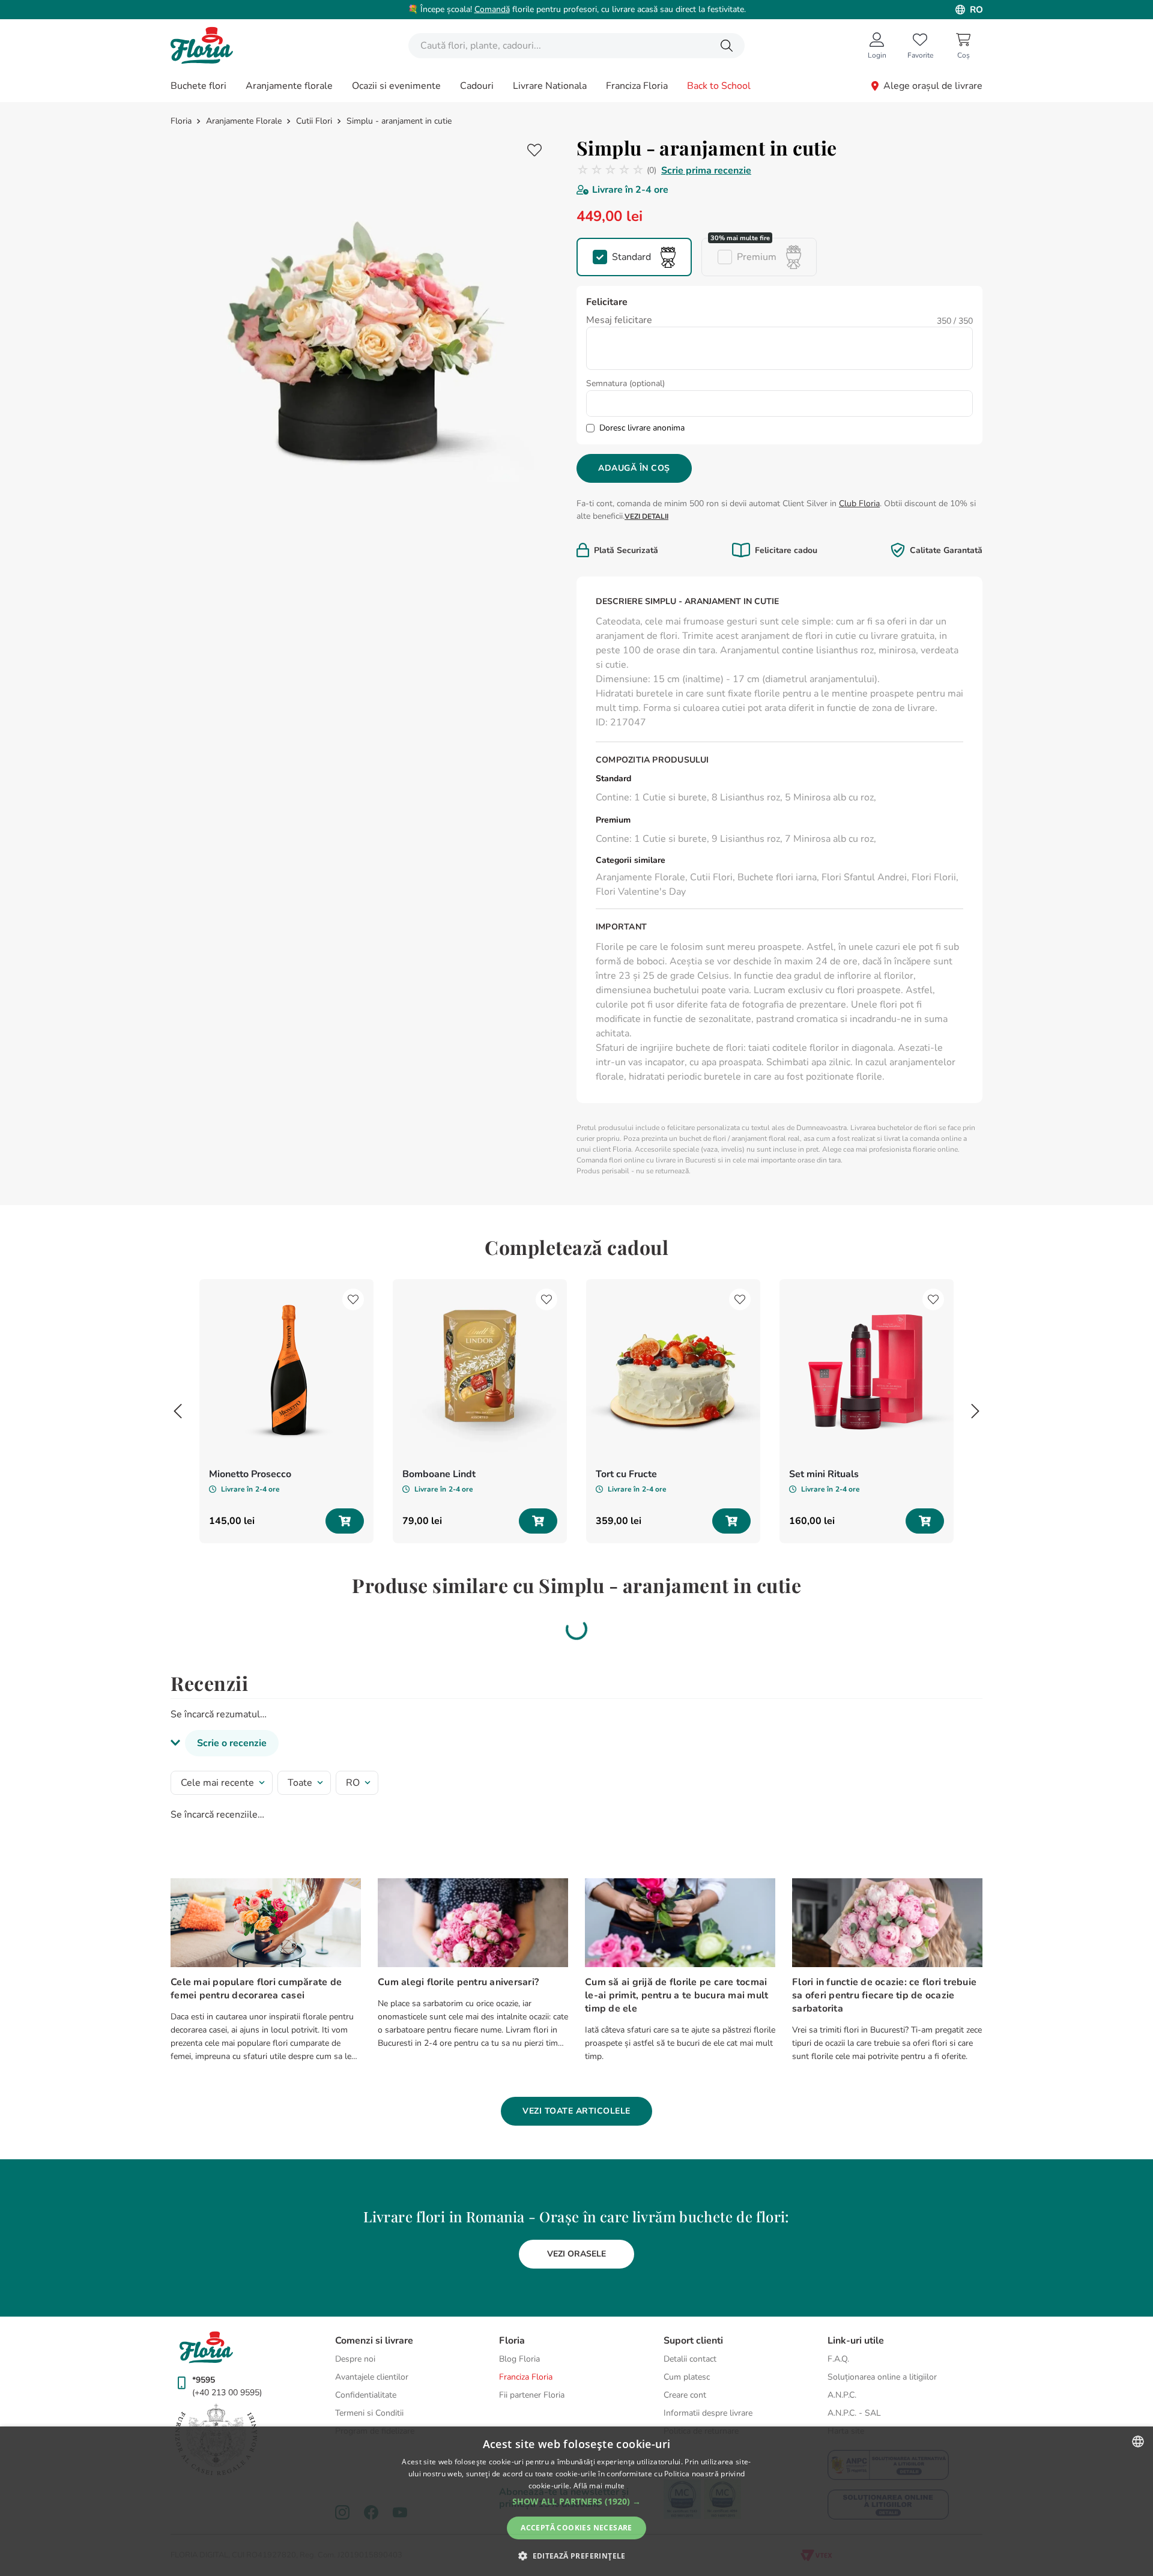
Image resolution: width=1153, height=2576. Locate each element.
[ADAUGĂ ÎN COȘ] (345, 1521)
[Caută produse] (727, 46)
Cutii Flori (314, 121)
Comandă (492, 9)
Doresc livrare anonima (642, 428)
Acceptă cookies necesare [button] (576, 2528)
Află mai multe (599, 2486)
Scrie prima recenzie (706, 171)
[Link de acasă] (182, 121)
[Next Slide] (975, 1411)
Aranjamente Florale (244, 121)
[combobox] (576, 46)
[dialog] (576, 2501)
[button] (634, 257)
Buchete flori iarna (777, 877)
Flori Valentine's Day (641, 892)
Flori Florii (934, 877)
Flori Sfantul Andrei (864, 877)
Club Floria (859, 503)
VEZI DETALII (646, 516)
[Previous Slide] (178, 1411)
